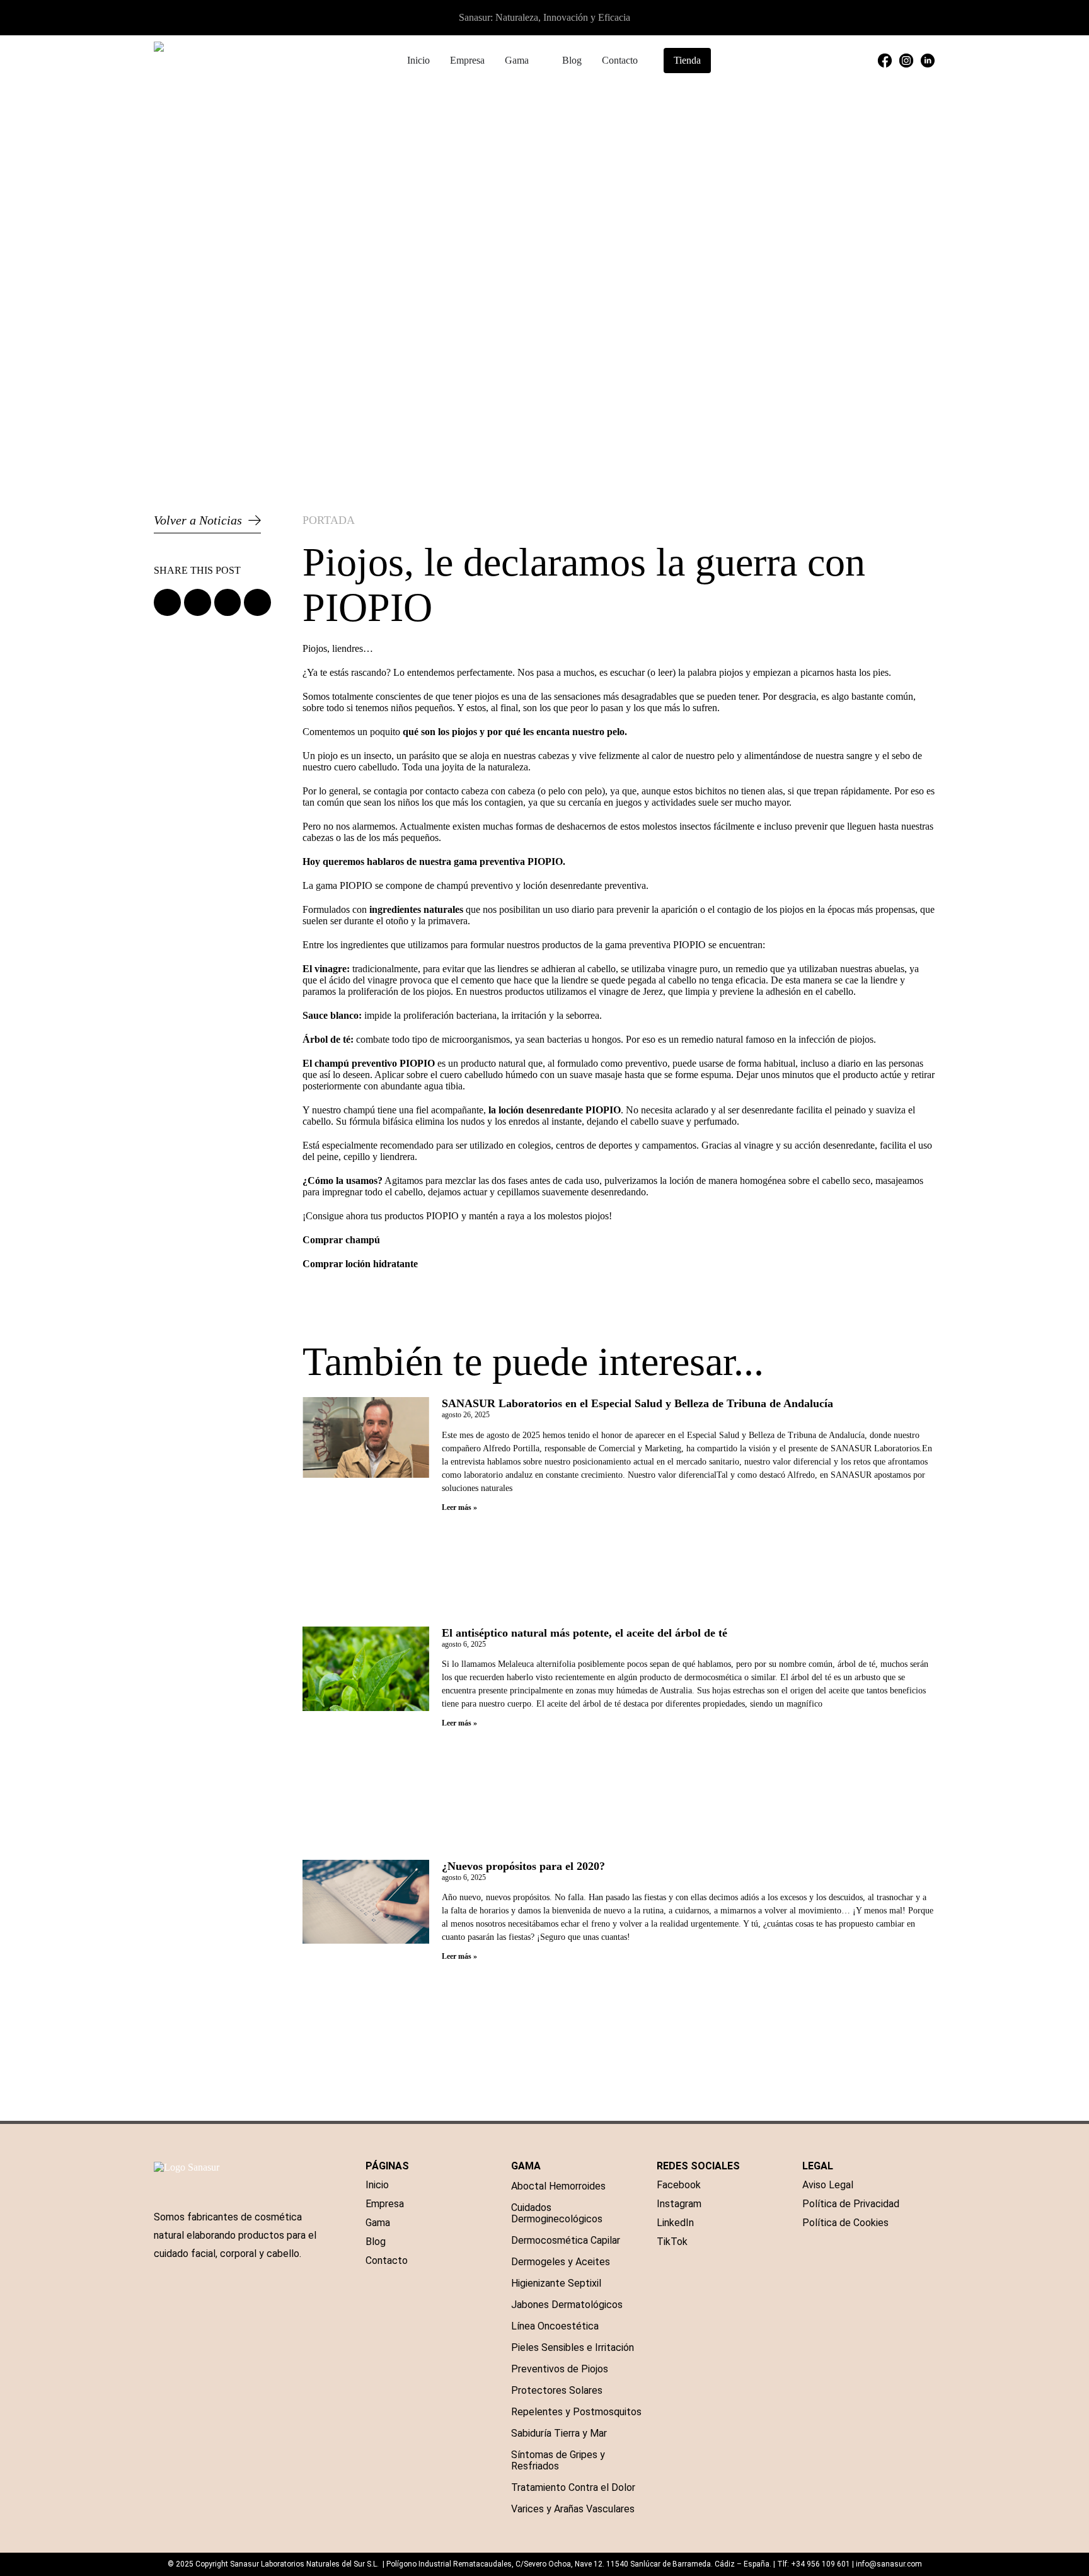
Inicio (377, 2185)
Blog (376, 2242)
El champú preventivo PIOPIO (369, 1063)
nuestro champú (343, 1110)
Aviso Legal (828, 2185)
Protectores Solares (557, 2390)
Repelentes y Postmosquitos (576, 2412)
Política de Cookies (845, 2223)
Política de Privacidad (851, 2204)
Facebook (679, 2185)
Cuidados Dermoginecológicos (557, 2213)
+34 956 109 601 (821, 2564)
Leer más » (459, 1507)
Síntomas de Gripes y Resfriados (558, 2460)
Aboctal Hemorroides (558, 2186)
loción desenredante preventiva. (586, 885)
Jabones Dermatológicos (567, 2305)
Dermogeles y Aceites (561, 2262)
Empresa (385, 2204)
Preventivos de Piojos (560, 2369)
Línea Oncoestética (555, 2326)
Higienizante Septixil (556, 2283)
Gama (378, 2223)
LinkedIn (675, 2223)
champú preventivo (475, 885)
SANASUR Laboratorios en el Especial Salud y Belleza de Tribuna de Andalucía (637, 1403)
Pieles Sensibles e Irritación (573, 2347)
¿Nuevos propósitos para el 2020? (523, 1866)
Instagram (679, 2204)
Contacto (387, 2260)
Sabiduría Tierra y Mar (559, 2433)
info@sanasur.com (889, 2564)
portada (329, 520)
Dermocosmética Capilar (566, 2240)
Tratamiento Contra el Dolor (573, 2487)
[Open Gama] (537, 61)
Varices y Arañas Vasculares (573, 2509)
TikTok (672, 2242)
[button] (167, 602)
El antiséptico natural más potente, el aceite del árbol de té (585, 1633)
